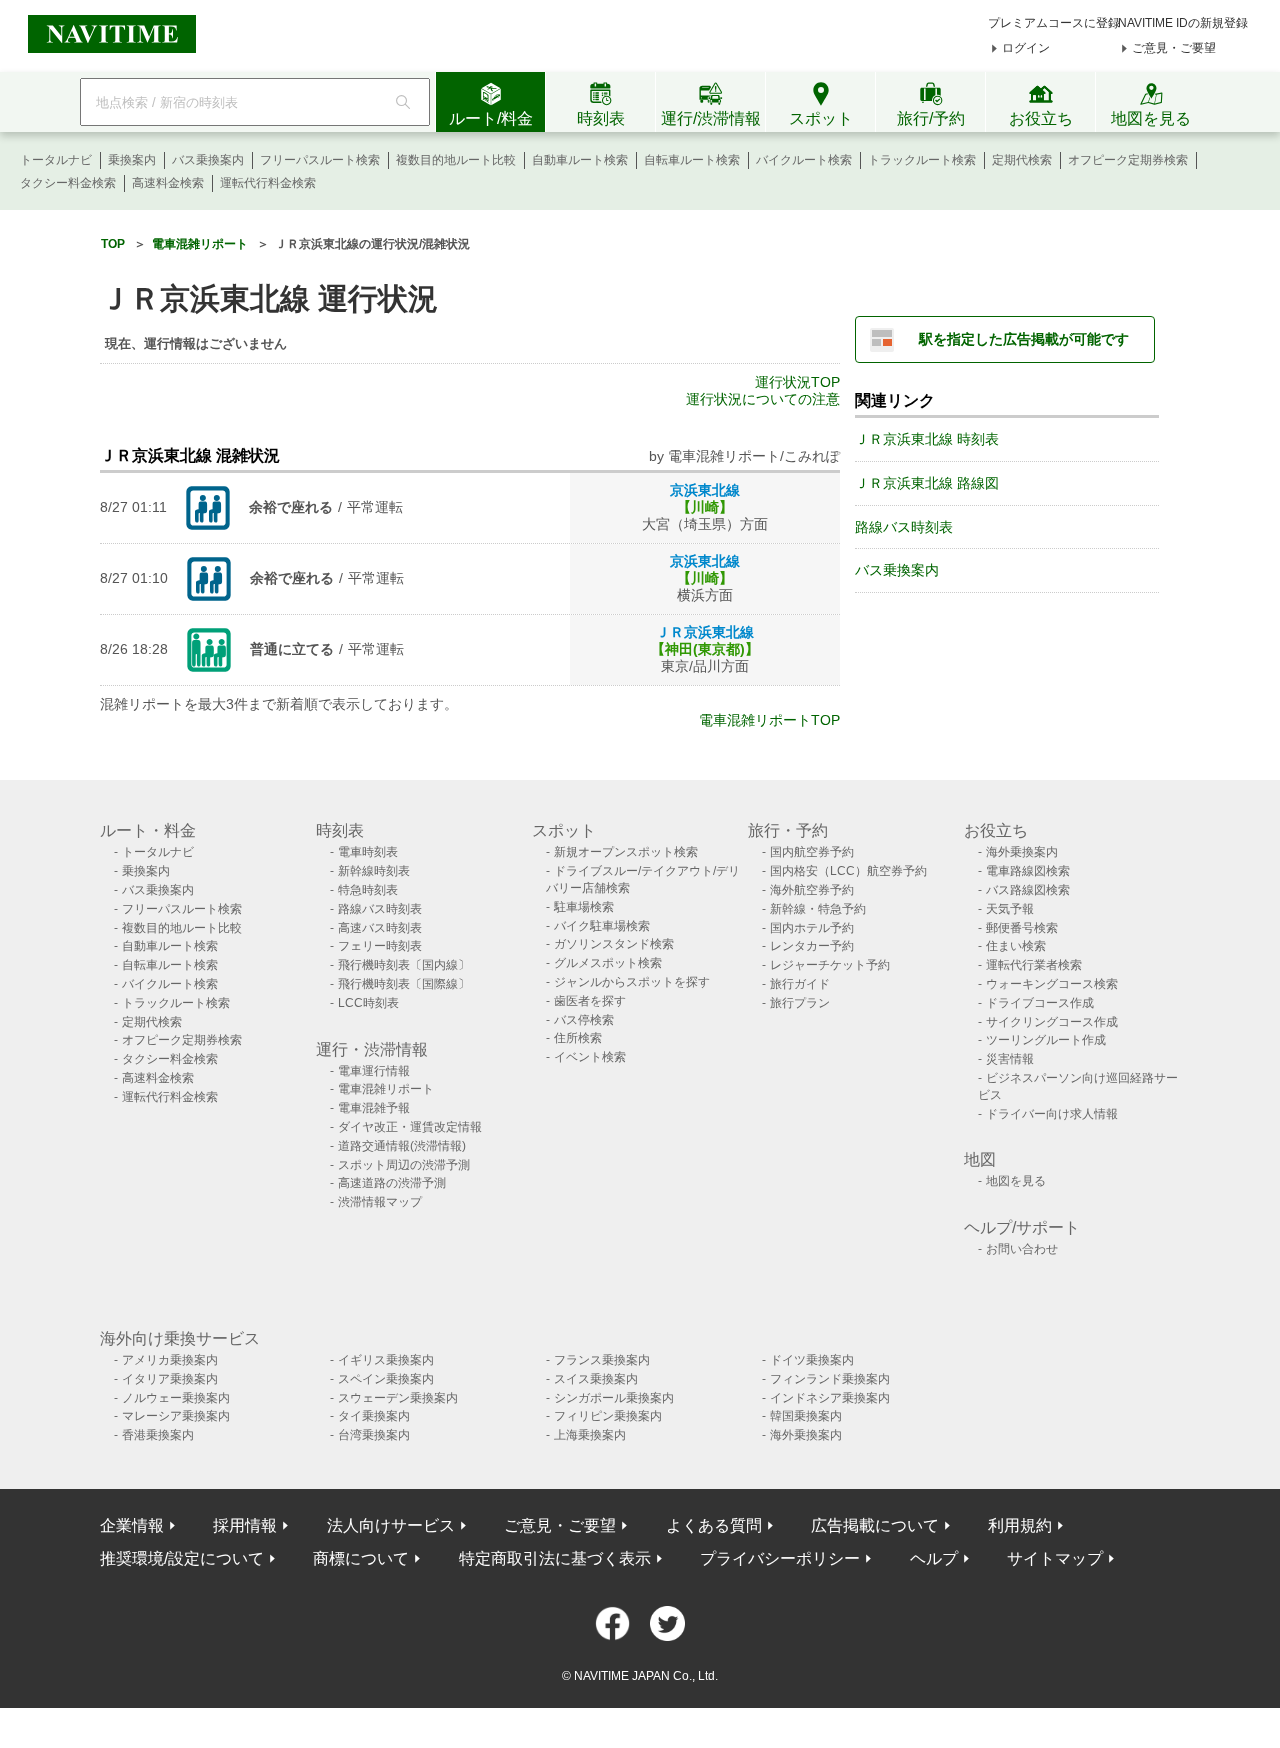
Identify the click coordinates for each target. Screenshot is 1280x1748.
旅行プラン (800, 1003)
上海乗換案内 (590, 1435)
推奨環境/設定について (182, 1558)
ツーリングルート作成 (1046, 1040)
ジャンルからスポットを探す (632, 982)
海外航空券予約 (812, 890)
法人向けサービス (391, 1525)
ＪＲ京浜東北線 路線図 (927, 483)
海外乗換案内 (1022, 852)
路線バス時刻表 (904, 527)
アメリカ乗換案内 (170, 1360)
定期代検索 (1022, 160)
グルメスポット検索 (608, 963)
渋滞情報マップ (380, 1202)
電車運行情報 (374, 1071)
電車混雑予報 (374, 1108)
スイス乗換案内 (596, 1379)
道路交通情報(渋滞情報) (402, 1146)
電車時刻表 (368, 852)
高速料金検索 (168, 183)
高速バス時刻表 (380, 928)
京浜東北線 (705, 490)
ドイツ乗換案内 (812, 1360)
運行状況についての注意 (763, 399)
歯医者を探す (590, 1001)
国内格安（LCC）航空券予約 (848, 871)
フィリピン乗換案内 (608, 1416)
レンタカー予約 (812, 946)
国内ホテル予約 (812, 928)
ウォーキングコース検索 (1052, 984)
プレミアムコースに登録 (1054, 23)
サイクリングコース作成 (1052, 1022)
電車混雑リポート (386, 1089)
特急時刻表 (368, 890)
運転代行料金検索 (268, 183)
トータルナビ (56, 160)
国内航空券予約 (812, 852)
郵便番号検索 (1022, 928)
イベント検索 (590, 1057)
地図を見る (1016, 1181)
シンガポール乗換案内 (614, 1398)
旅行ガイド (800, 984)
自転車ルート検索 (692, 160)
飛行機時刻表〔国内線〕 (404, 965)
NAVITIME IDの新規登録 (1183, 23)
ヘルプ (934, 1558)
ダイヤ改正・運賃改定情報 (410, 1127)
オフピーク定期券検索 (1128, 160)
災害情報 (1010, 1059)
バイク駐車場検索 (602, 926)
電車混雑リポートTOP (769, 720)
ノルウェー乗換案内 (176, 1398)
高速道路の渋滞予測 (392, 1183)
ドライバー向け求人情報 (1052, 1114)
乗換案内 (132, 160)
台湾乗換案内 (374, 1435)
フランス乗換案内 (602, 1360)
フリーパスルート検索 (320, 160)
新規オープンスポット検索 (626, 852)
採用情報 (245, 1525)
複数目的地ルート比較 (456, 160)
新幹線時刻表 (374, 871)
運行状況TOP (797, 382)
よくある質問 (714, 1525)
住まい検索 (1016, 946)
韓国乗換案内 (806, 1416)
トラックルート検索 (922, 160)
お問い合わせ (1022, 1249)
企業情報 (132, 1525)
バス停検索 (584, 1020)
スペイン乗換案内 (386, 1379)
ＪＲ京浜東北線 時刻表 (927, 439)
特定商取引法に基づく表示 (555, 1558)
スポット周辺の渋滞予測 (404, 1165)
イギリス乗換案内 (386, 1360)
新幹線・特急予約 (818, 909)
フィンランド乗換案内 (830, 1379)
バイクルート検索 (804, 160)
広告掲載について (875, 1525)
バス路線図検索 (1028, 890)
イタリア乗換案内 (170, 1379)
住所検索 (578, 1038)
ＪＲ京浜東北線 (705, 632)
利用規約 (1020, 1525)
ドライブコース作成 (1040, 1003)
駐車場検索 (584, 907)
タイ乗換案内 (374, 1416)
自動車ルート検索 (580, 160)
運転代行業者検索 (1034, 965)
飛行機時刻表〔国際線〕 (404, 984)
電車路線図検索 (1028, 871)
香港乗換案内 (158, 1435)
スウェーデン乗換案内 (398, 1398)
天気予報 (1010, 909)
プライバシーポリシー (780, 1558)
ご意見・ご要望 (1174, 48)
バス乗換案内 (208, 160)
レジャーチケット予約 (830, 965)
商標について (361, 1558)
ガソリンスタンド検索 (614, 944)
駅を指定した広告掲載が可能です (1024, 339)
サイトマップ (1055, 1558)
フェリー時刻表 (380, 946)
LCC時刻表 (368, 1003)
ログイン (1026, 48)
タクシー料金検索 (68, 183)
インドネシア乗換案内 (830, 1398)
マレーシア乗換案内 (176, 1416)
